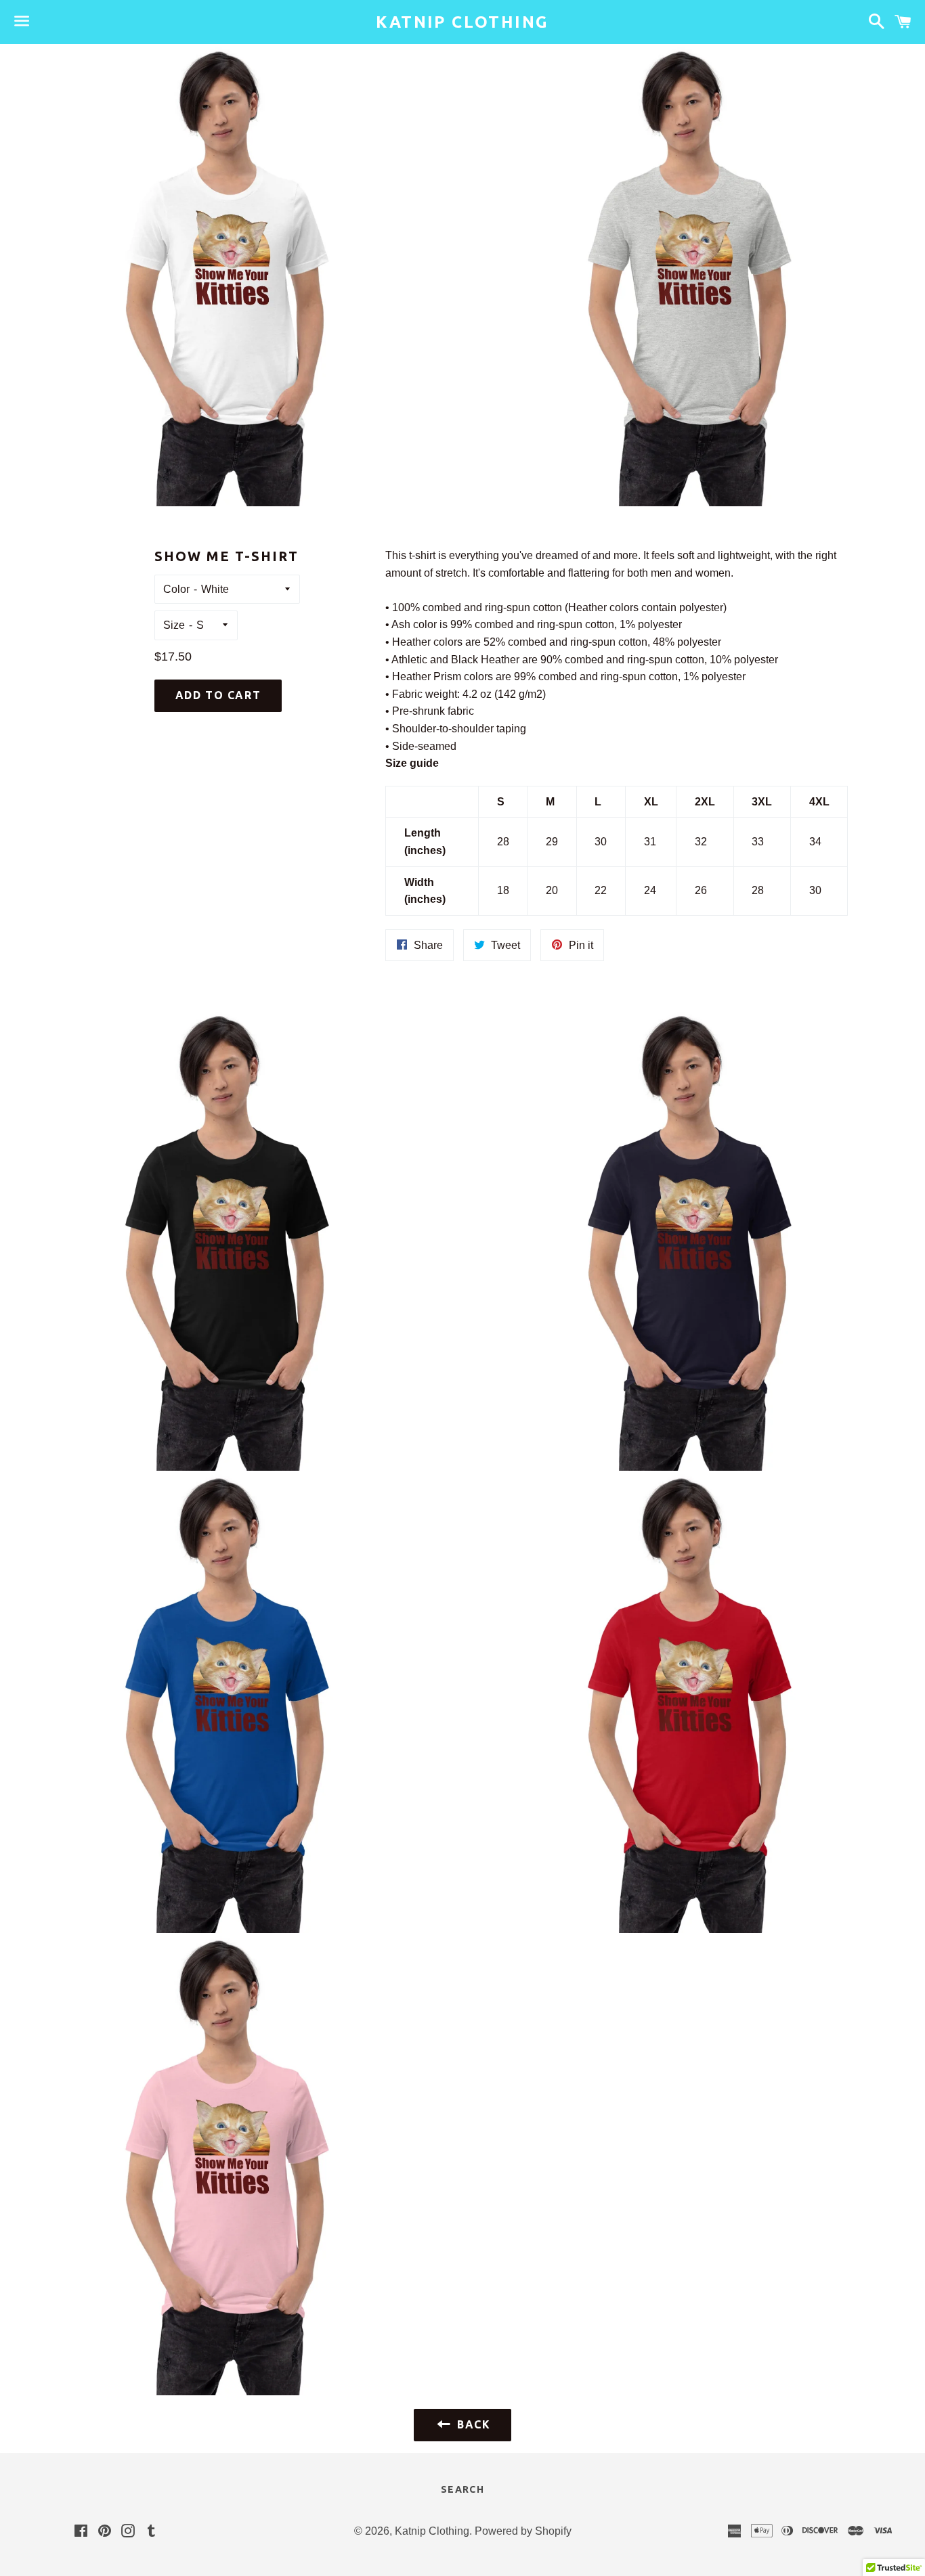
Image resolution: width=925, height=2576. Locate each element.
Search (462, 2489)
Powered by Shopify (523, 2531)
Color (176, 589)
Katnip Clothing (462, 22)
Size (174, 625)
